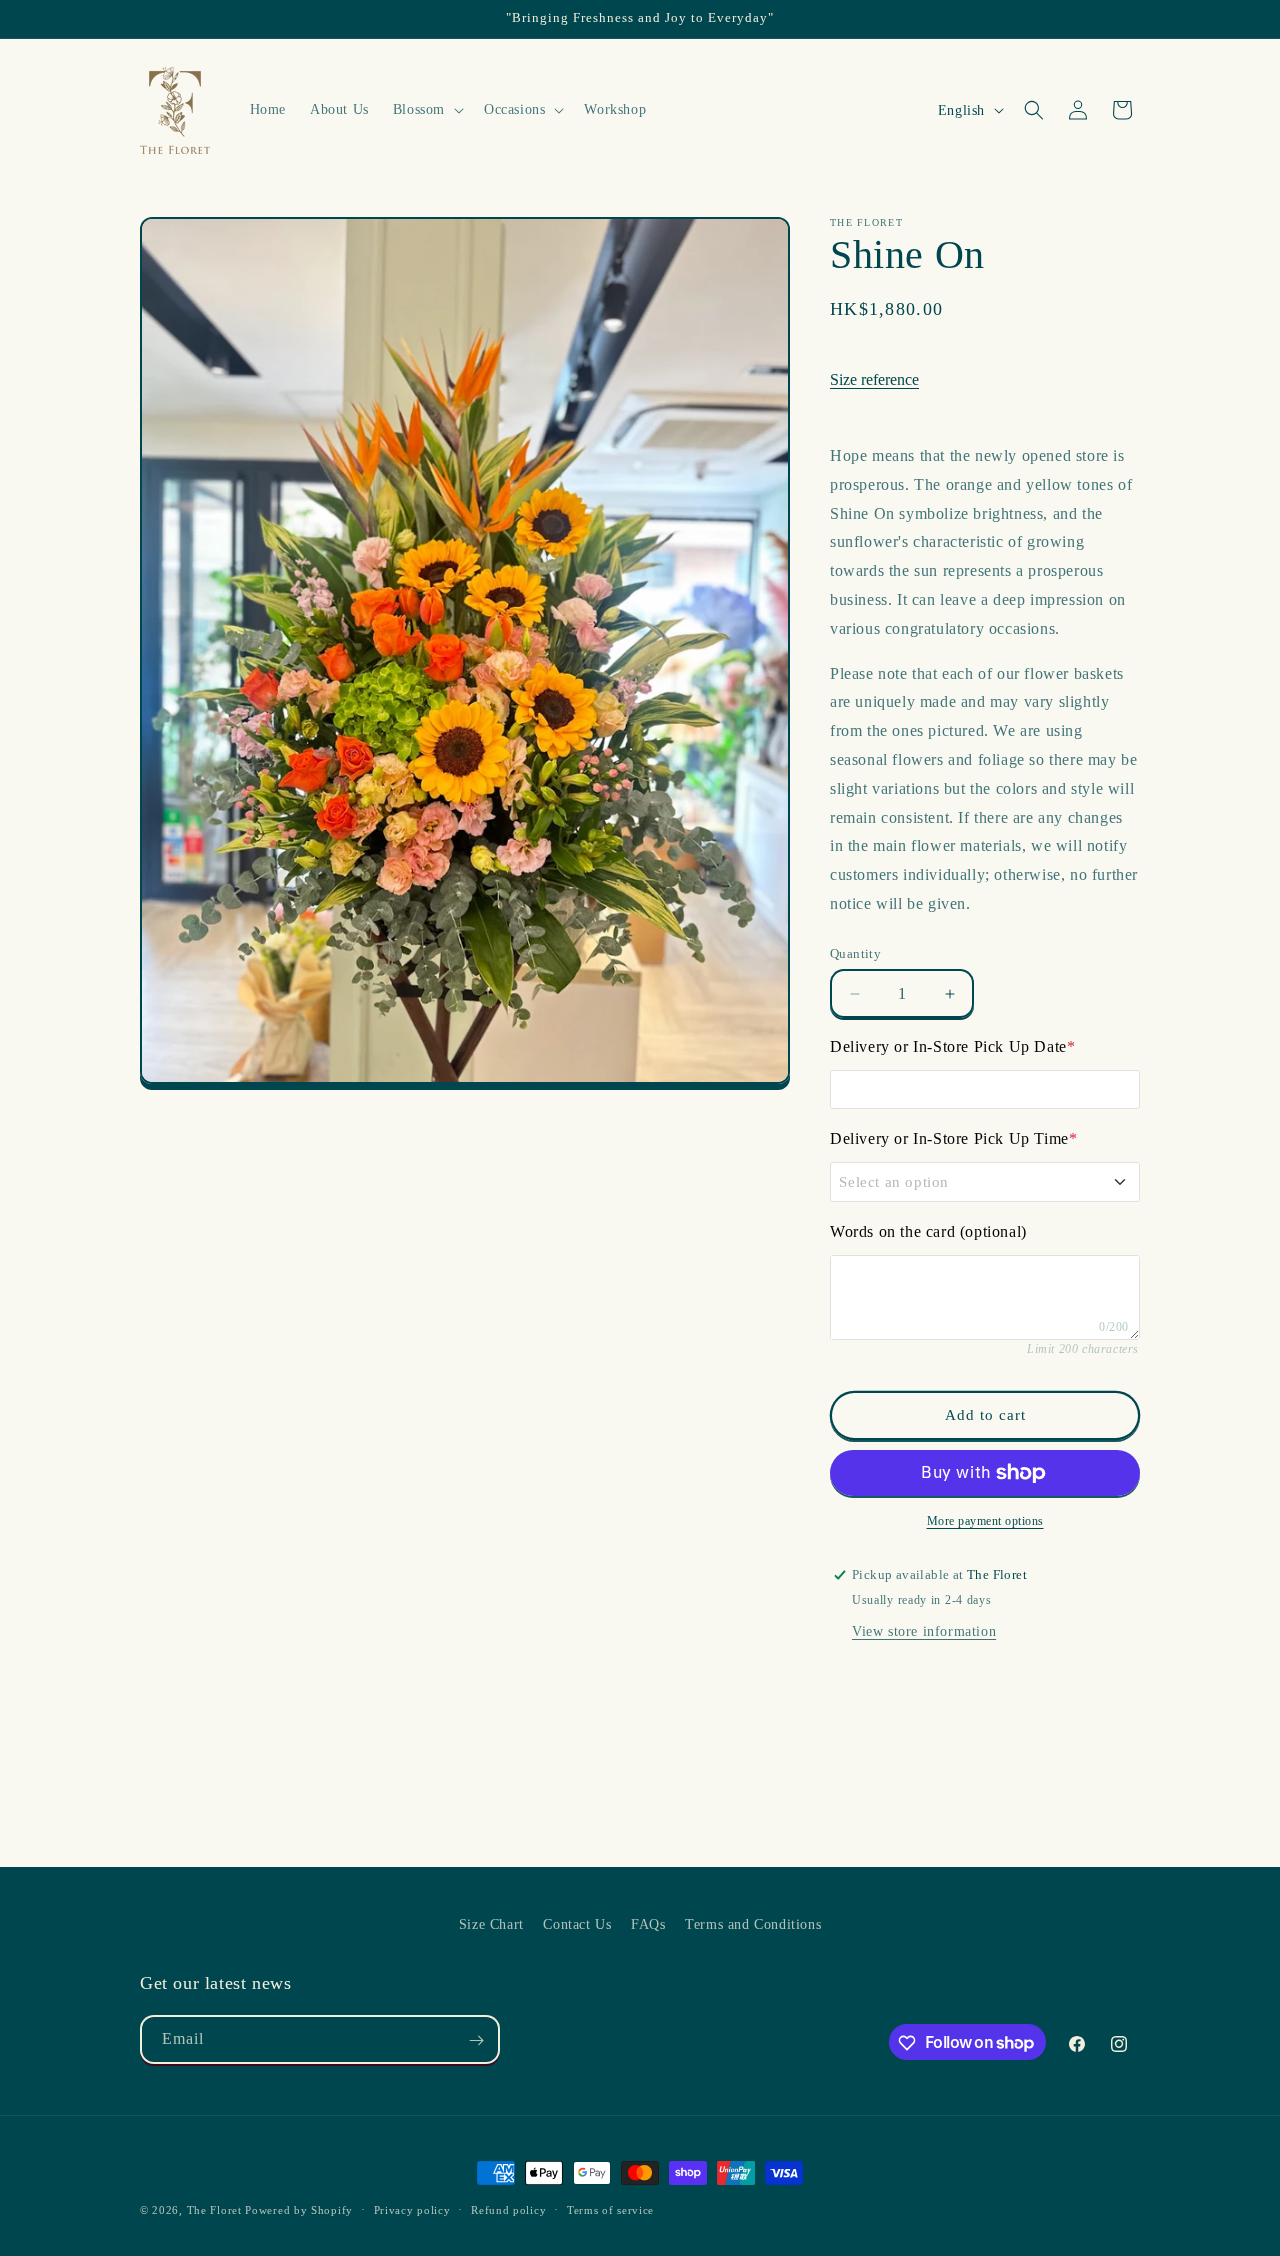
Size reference (874, 379)
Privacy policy (412, 2209)
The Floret (214, 2210)
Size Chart (491, 1924)
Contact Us (577, 1924)
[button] (426, 110)
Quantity (855, 953)
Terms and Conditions (753, 1924)
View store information (924, 1631)
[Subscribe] (476, 2040)
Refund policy (508, 2209)
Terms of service (610, 2209)
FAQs (648, 1924)
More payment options (985, 1521)
